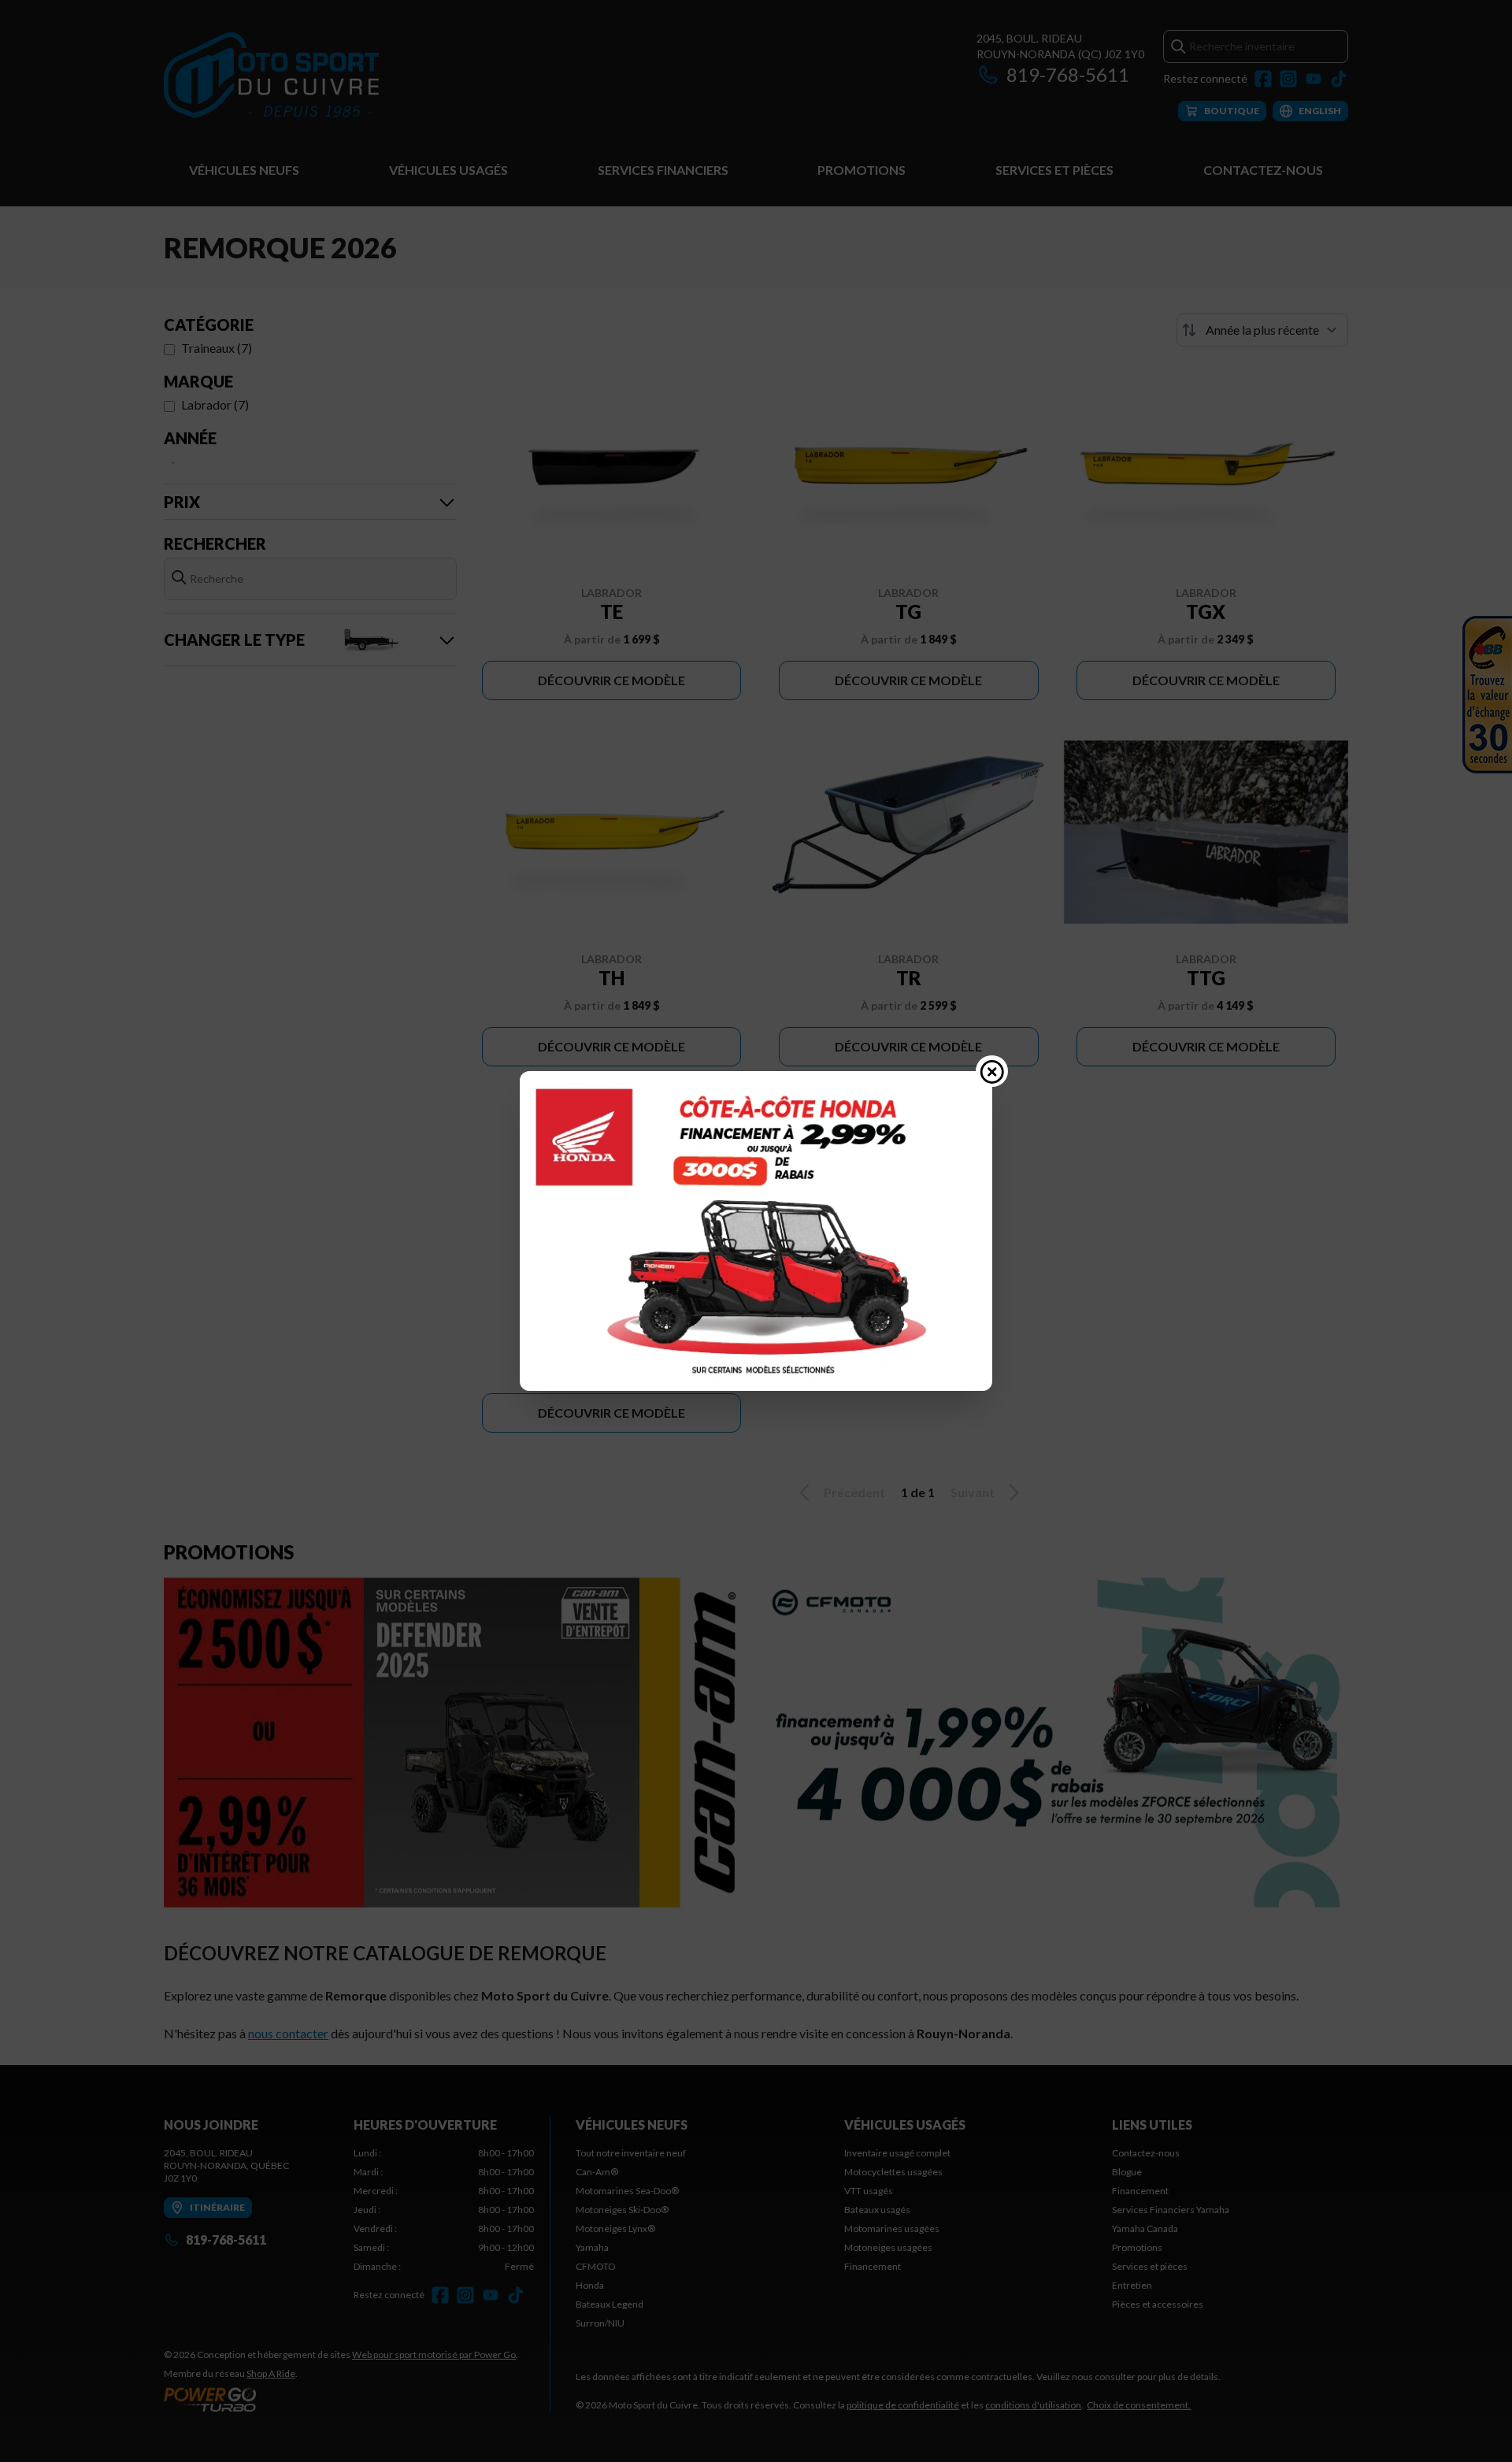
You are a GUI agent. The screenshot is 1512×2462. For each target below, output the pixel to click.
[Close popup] (992, 1071)
